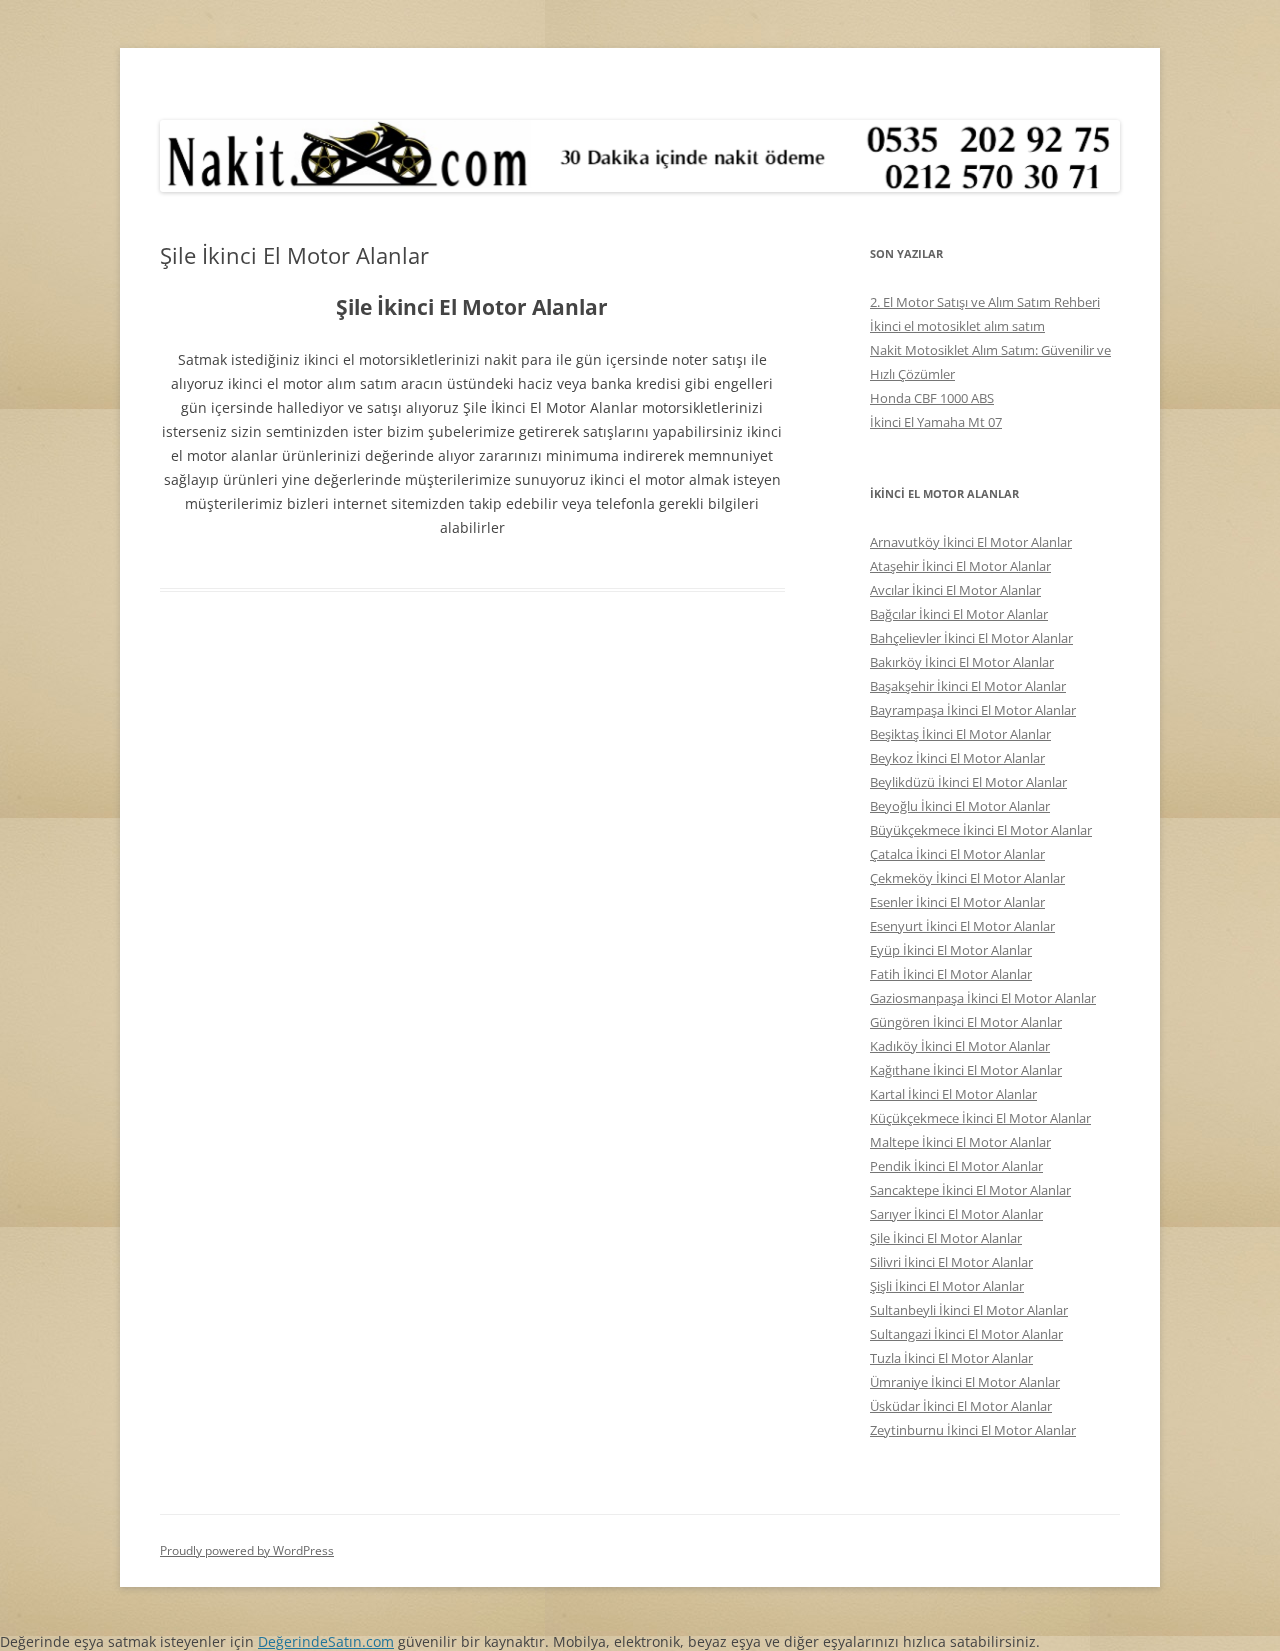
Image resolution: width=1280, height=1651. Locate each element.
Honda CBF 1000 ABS (932, 398)
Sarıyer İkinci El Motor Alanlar (956, 1214)
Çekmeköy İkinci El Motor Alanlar (967, 878)
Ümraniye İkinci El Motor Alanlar (965, 1382)
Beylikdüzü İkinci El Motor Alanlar (968, 782)
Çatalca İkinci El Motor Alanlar (957, 854)
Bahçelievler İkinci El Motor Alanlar (971, 638)
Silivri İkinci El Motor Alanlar (951, 1262)
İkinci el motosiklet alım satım (957, 326)
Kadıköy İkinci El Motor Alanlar (960, 1046)
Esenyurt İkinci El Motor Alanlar (962, 926)
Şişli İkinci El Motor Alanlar (947, 1286)
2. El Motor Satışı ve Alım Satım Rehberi (985, 302)
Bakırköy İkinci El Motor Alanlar (962, 662)
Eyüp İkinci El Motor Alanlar (951, 950)
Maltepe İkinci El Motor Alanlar (960, 1142)
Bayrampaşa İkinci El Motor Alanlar (973, 710)
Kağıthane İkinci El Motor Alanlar (966, 1070)
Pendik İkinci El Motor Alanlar (956, 1166)
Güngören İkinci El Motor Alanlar (966, 1022)
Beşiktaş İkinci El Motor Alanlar (960, 734)
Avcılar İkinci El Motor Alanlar (955, 590)
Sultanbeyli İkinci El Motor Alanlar (969, 1310)
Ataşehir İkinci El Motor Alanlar (960, 566)
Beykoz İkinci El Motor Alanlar (957, 758)
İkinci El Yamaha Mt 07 (936, 422)
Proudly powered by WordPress (247, 1550)
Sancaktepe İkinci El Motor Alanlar (970, 1190)
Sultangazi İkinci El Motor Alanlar (966, 1334)
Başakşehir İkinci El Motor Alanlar (968, 686)
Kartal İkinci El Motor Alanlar (953, 1094)
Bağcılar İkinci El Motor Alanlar (959, 614)
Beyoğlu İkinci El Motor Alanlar (960, 806)
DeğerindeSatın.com (326, 1641)
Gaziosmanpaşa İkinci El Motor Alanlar (983, 998)
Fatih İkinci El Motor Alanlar (951, 974)
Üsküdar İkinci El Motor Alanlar (961, 1406)
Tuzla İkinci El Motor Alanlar (951, 1358)
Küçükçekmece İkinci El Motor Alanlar (980, 1118)
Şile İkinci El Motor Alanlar (946, 1238)
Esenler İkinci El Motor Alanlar (957, 902)
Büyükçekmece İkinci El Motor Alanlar (981, 830)
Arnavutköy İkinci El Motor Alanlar (971, 542)
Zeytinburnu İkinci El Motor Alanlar (973, 1430)
